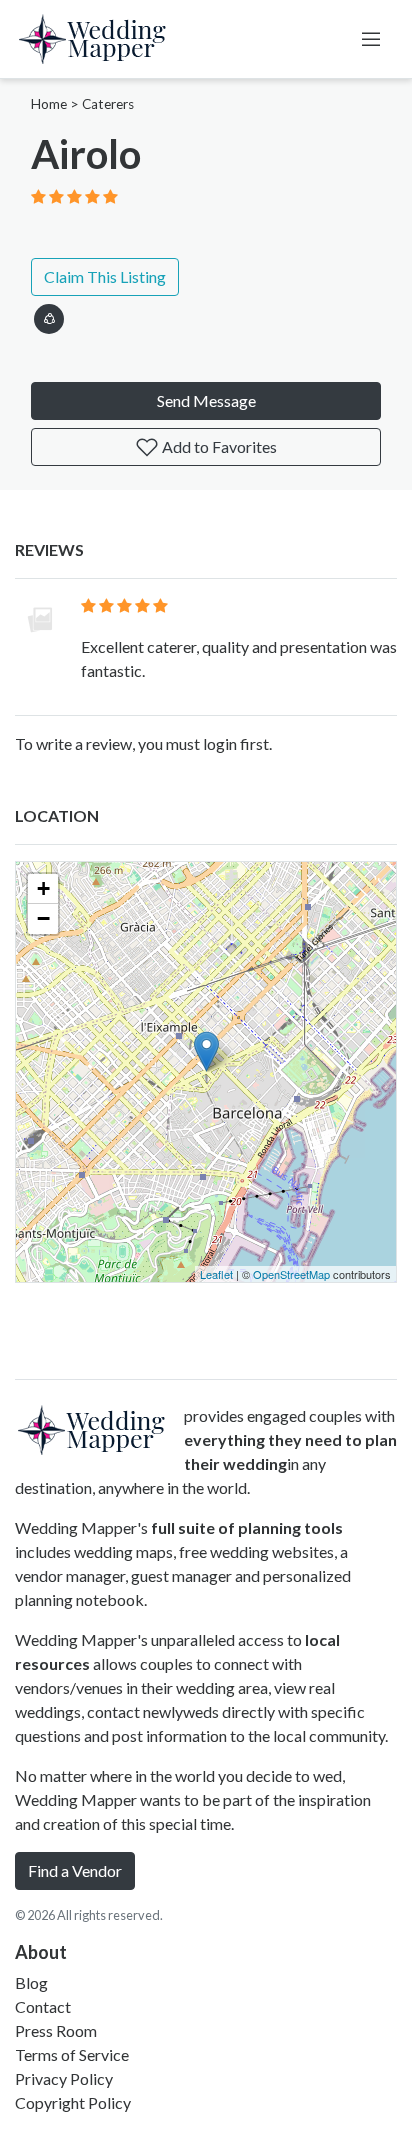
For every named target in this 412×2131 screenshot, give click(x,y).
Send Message (206, 400)
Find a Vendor (75, 1870)
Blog (31, 1982)
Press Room (56, 2030)
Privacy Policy (64, 2078)
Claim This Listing (105, 276)
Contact (43, 2006)
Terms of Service (72, 2054)
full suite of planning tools (247, 1527)
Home (49, 104)
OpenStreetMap (291, 1274)
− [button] (43, 918)
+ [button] (43, 888)
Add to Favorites (218, 446)
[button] (49, 315)
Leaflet (216, 1274)
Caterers (108, 104)
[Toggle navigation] (371, 39)
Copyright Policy (73, 2102)
